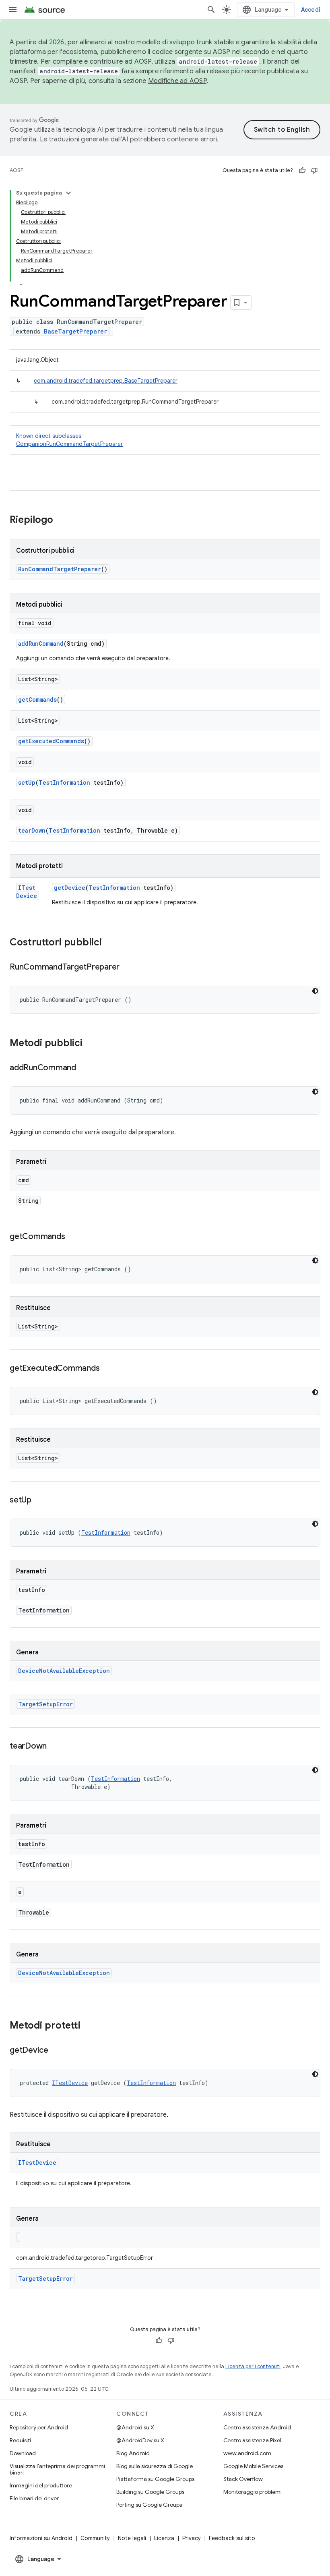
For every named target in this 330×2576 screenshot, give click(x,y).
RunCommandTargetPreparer (60, 569)
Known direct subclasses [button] (69, 440)
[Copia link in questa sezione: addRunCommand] (84, 1068)
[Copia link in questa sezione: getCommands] (73, 1237)
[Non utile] (314, 170)
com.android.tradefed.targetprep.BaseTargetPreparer (106, 381)
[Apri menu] (13, 10)
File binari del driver (34, 2498)
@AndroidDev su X (140, 2440)
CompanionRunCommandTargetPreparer (69, 444)
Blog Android (133, 2453)
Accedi (311, 10)
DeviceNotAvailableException (64, 1671)
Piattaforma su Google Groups (155, 2479)
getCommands (37, 699)
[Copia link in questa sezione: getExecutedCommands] (107, 1369)
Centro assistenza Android (257, 2427)
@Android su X (135, 2427)
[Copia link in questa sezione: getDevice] (56, 2051)
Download (23, 2453)
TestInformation (64, 782)
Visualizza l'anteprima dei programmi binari (57, 2469)
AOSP (16, 170)
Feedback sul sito (232, 2538)
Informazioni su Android (41, 2538)
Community (95, 2538)
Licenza (164, 2538)
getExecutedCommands (51, 741)
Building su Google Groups (150, 2492)
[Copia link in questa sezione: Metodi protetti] (89, 2026)
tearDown (32, 830)
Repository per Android (39, 2427)
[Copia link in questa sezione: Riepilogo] (61, 520)
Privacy (192, 2538)
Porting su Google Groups (149, 2505)
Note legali (132, 2538)
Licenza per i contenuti (253, 2366)
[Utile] (302, 170)
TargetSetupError (45, 1704)
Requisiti (20, 2440)
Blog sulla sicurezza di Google (155, 2466)
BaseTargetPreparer (75, 331)
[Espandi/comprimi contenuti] (68, 193)
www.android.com (247, 2453)
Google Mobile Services (253, 2466)
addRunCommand (41, 643)
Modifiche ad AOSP (177, 81)
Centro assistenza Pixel (252, 2440)
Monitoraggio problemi (253, 2492)
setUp (27, 782)
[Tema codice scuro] (315, 991)
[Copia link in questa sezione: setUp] (39, 1500)
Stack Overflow (243, 2479)
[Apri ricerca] (211, 10)
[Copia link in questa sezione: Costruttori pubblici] (110, 943)
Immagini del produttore (41, 2485)
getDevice (70, 888)
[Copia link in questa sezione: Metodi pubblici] (91, 1044)
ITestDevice (27, 892)
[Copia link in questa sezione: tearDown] (55, 1747)
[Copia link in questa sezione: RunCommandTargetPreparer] (128, 968)
